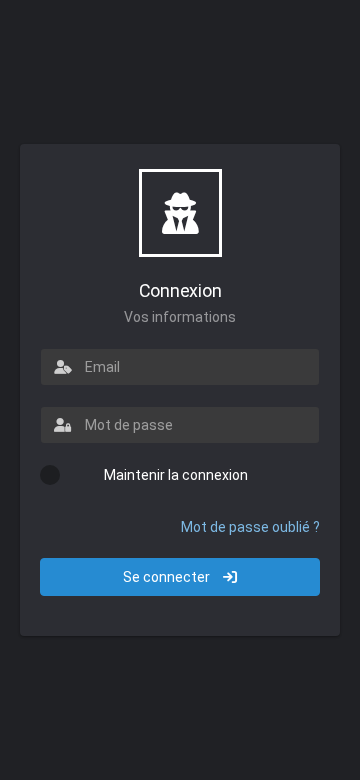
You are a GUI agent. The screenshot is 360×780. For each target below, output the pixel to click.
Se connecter (168, 577)
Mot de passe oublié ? (250, 527)
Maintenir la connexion (176, 475)
